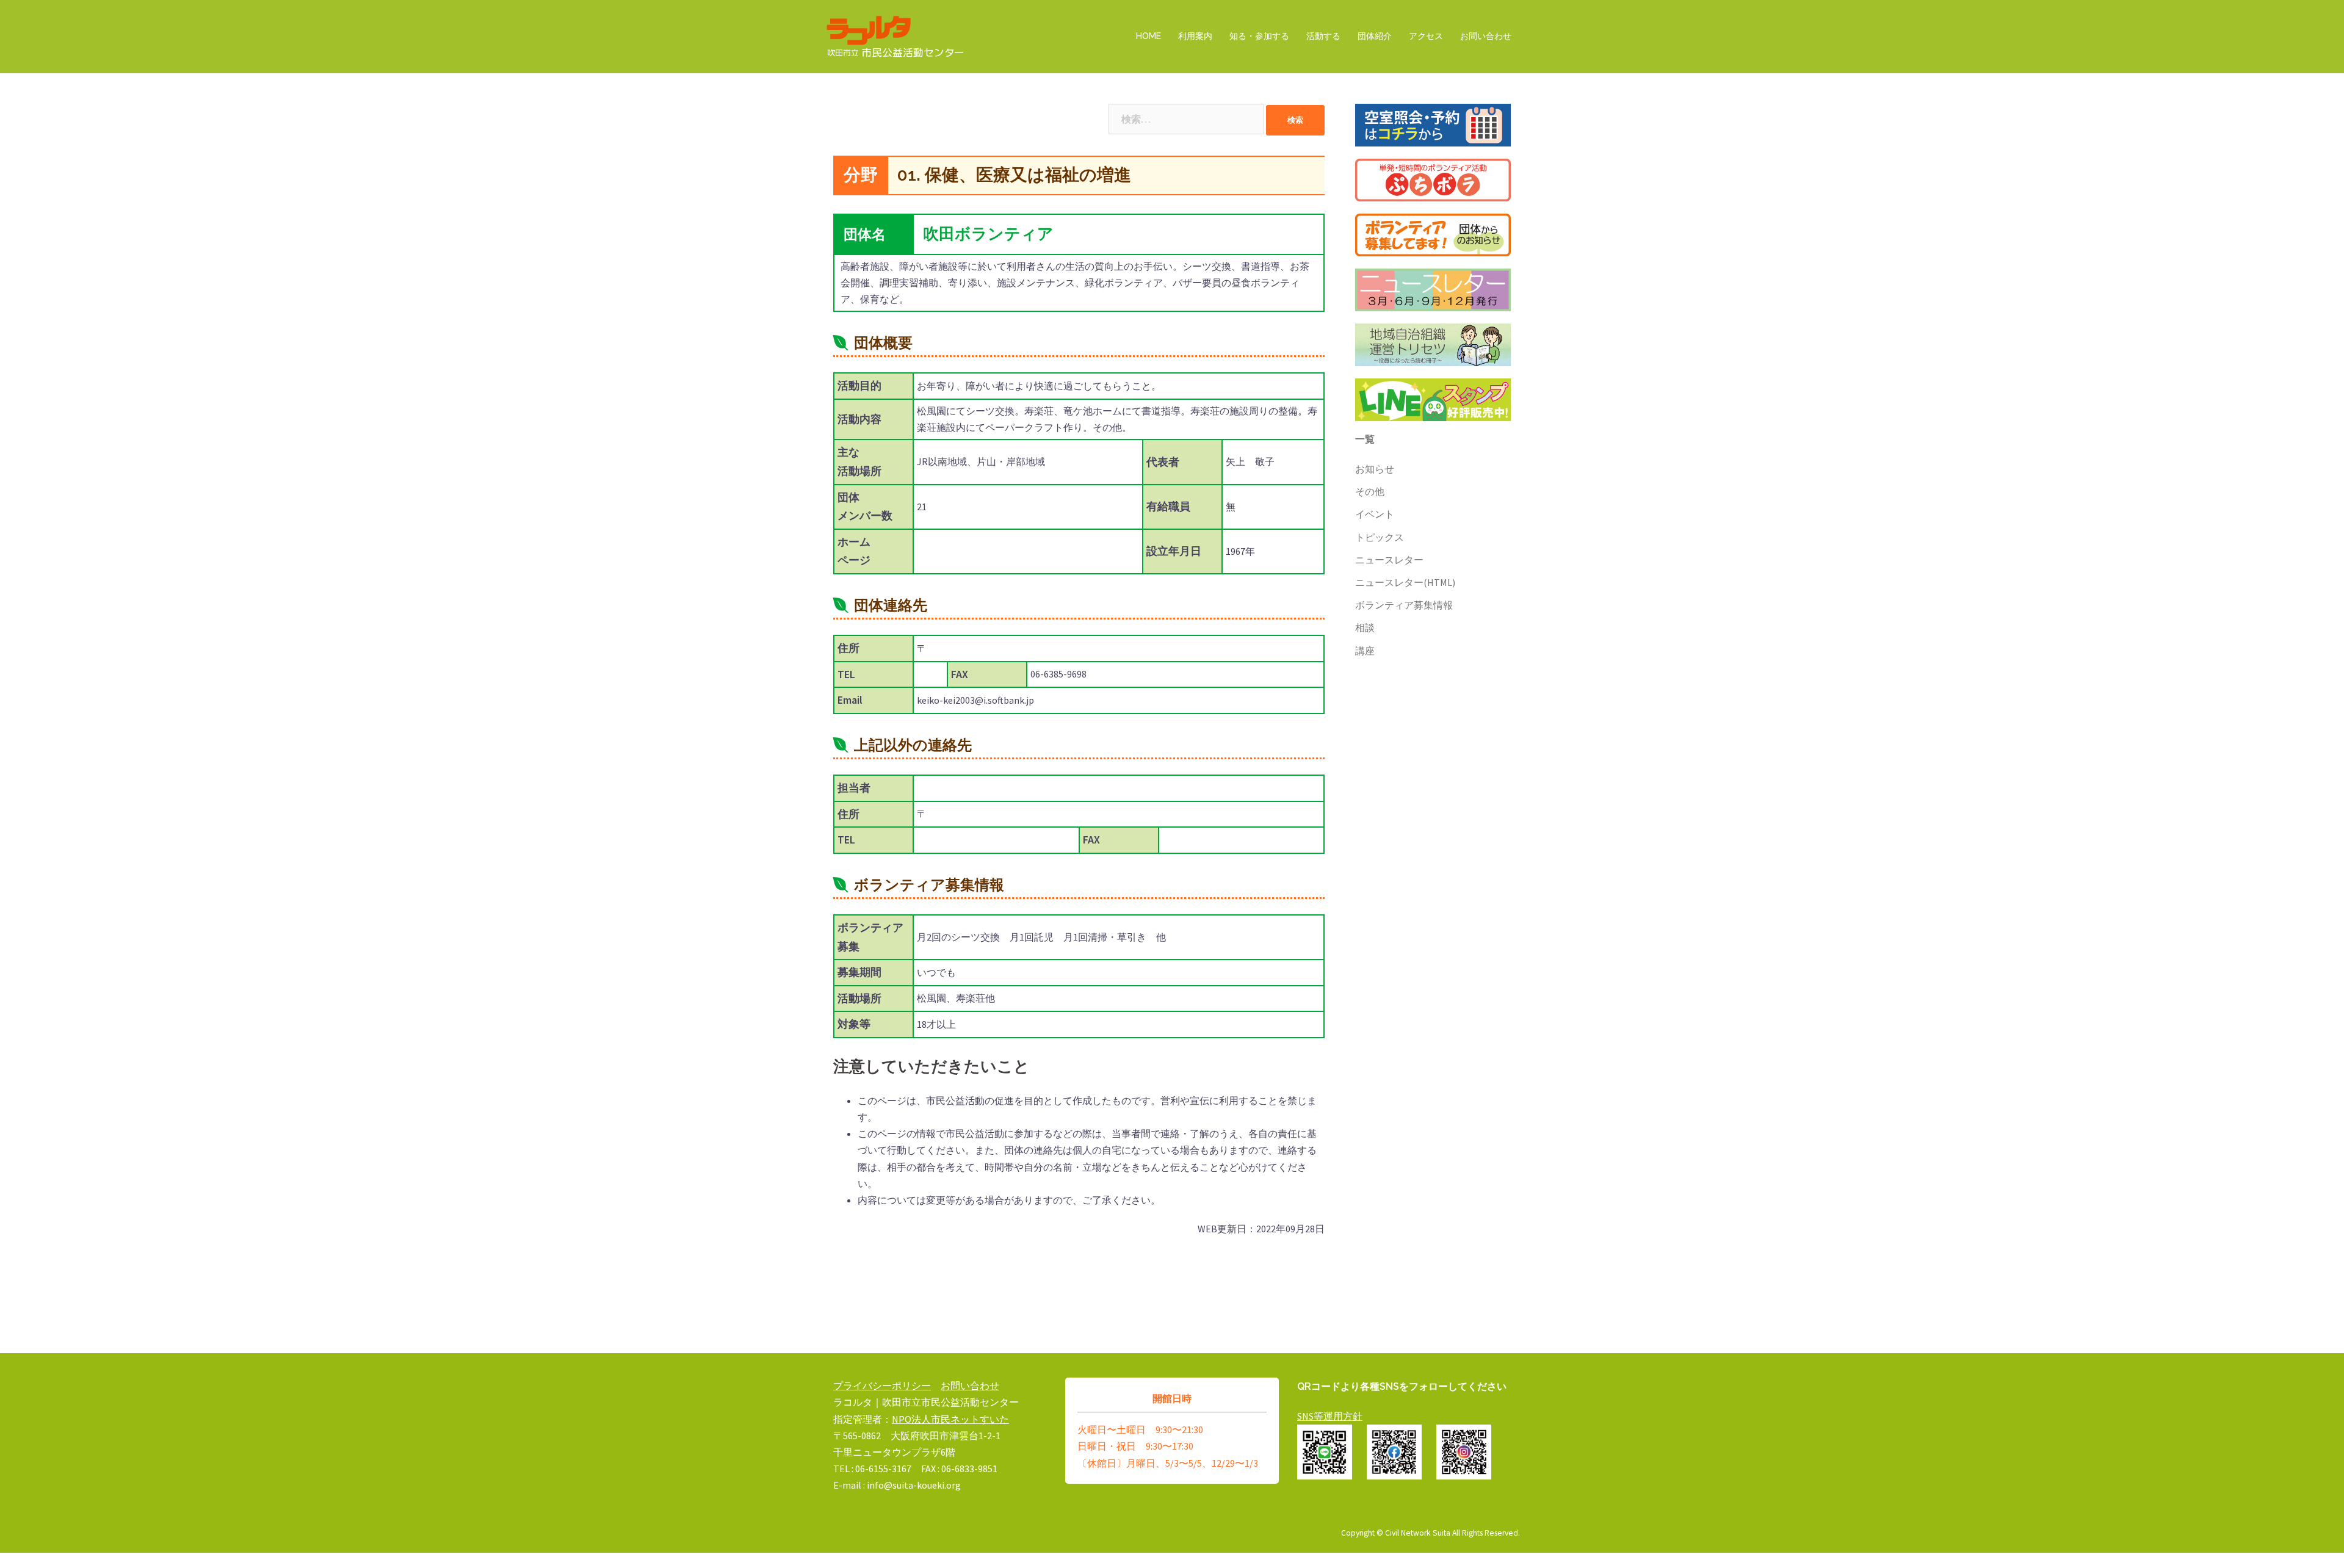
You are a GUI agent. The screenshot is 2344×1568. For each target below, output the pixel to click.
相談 (1365, 627)
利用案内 (1195, 36)
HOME (1148, 36)
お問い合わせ (1486, 36)
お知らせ (1375, 469)
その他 (1370, 491)
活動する (1323, 36)
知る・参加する (1259, 36)
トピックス (1380, 537)
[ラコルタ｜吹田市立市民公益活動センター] (895, 35)
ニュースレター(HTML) (1405, 582)
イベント (1375, 514)
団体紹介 (1375, 36)
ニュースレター (1389, 560)
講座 (1365, 651)
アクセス (1426, 36)
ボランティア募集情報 (1404, 605)
